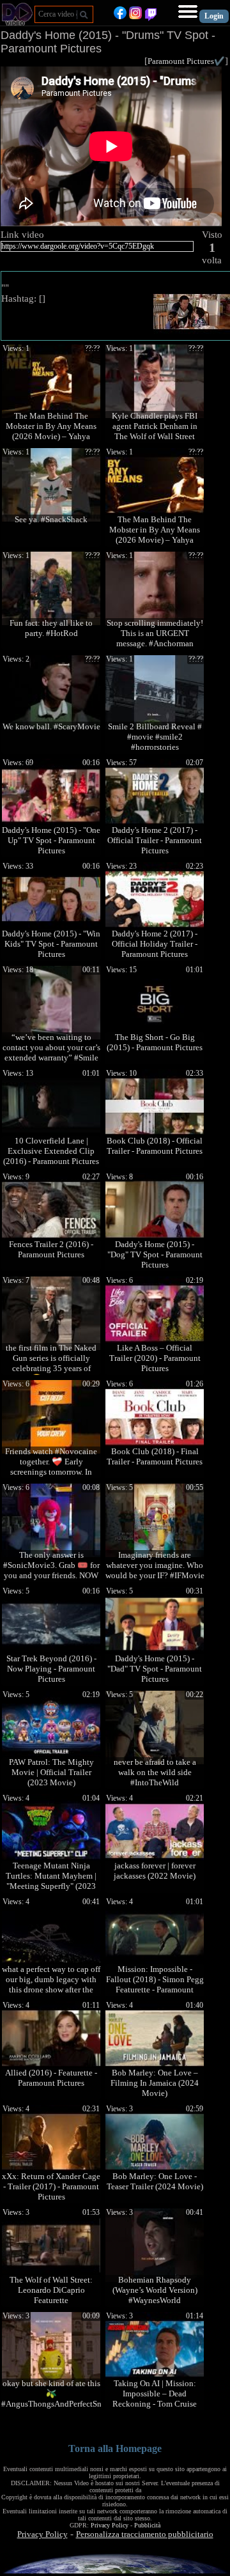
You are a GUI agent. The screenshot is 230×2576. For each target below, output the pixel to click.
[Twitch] (151, 16)
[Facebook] (120, 16)
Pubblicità (147, 2525)
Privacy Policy (110, 2525)
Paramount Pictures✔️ (186, 61)
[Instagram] (135, 16)
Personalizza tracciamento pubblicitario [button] (145, 2534)
